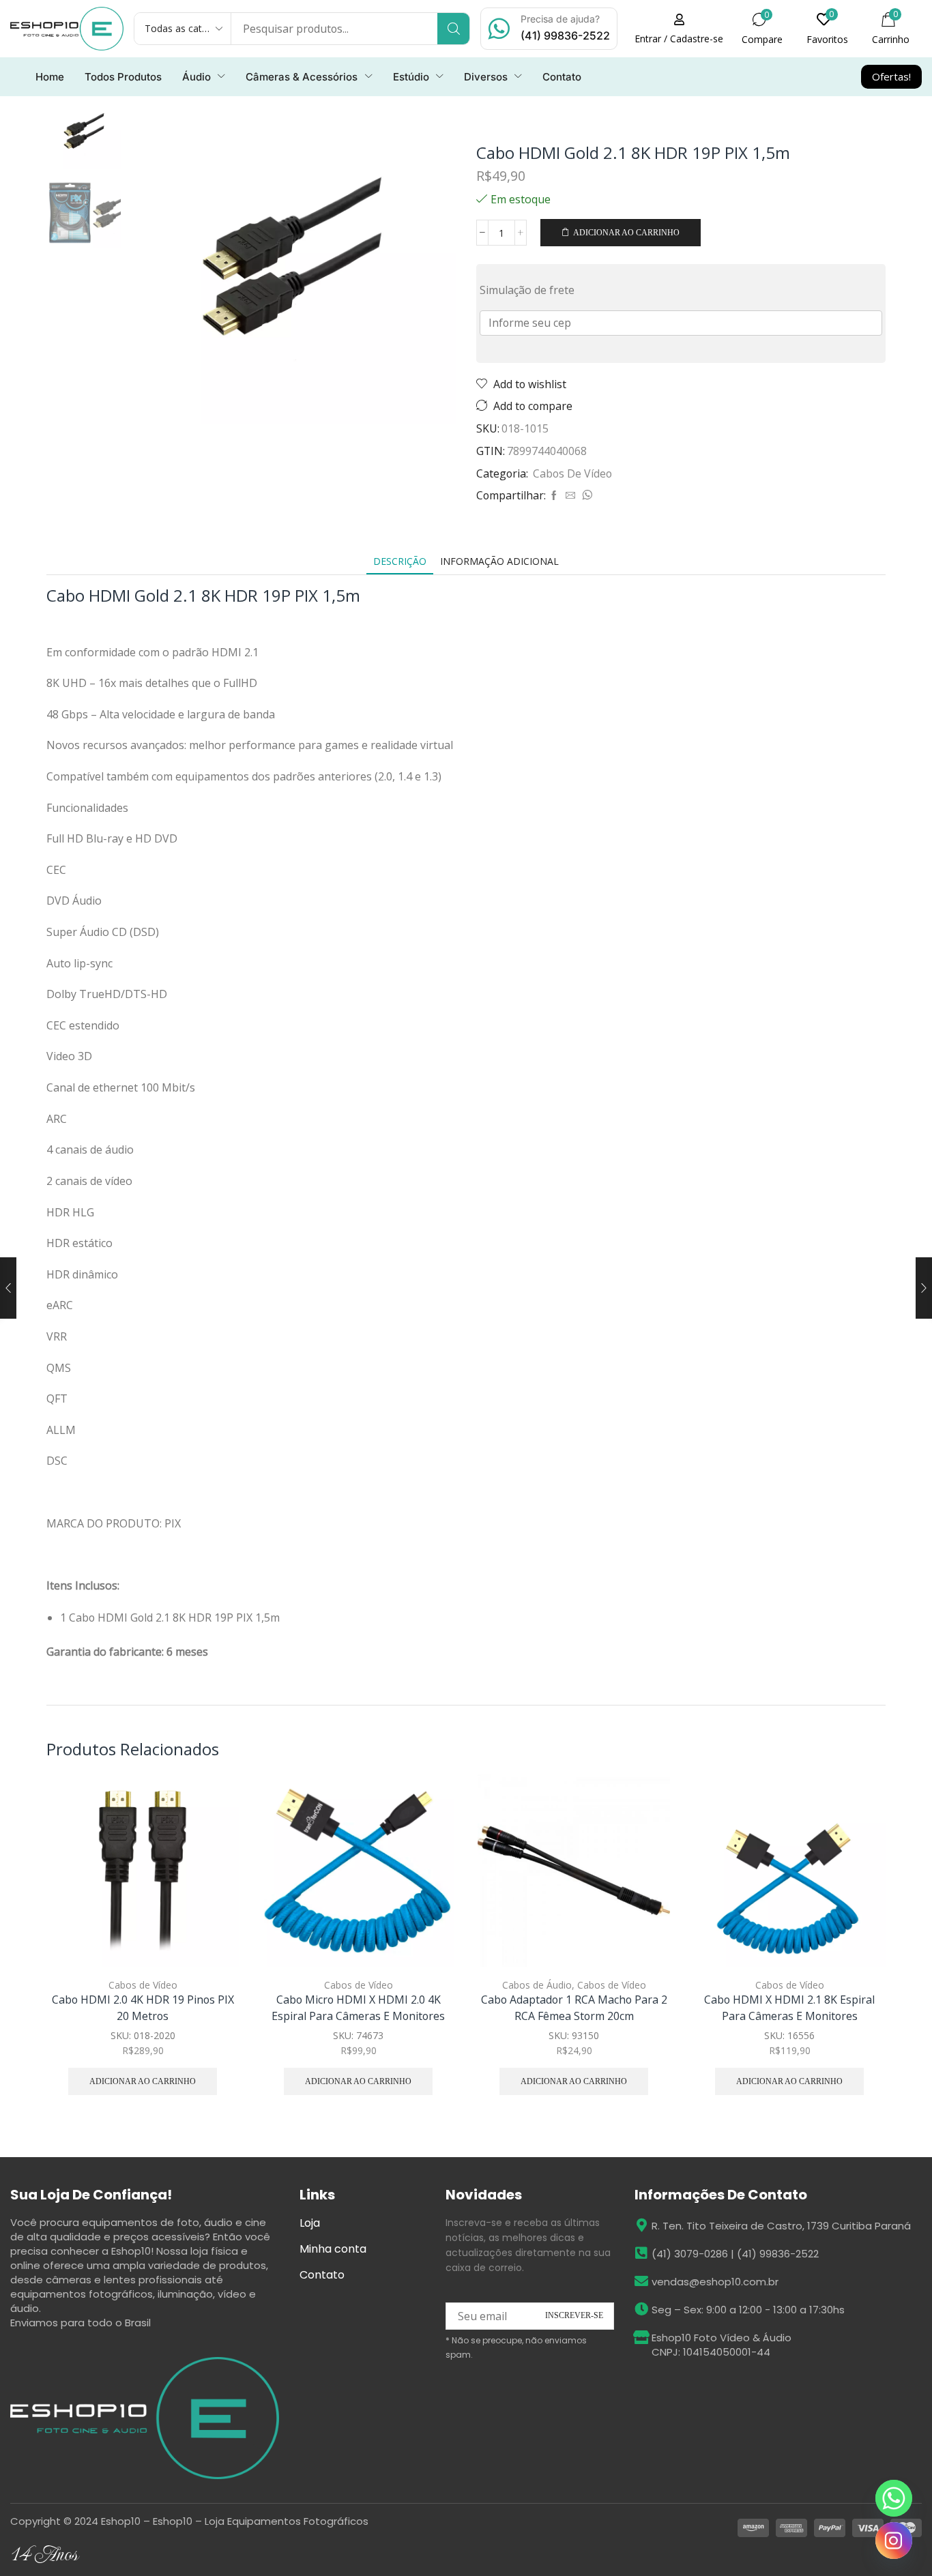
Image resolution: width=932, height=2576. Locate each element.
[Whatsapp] (894, 2498)
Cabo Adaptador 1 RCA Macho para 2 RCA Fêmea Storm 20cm (574, 2008)
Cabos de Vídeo (572, 473)
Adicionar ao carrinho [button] (213, 1877)
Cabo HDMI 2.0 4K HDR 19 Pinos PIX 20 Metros (143, 2008)
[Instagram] (894, 2541)
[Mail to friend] (570, 496)
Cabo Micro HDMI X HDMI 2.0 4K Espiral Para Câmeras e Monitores (358, 2008)
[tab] (400, 561)
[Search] (453, 29)
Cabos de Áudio (537, 1985)
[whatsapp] (585, 496)
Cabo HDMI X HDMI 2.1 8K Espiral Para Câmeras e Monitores (789, 2008)
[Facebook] (554, 496)
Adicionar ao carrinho (626, 233)
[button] (679, 29)
